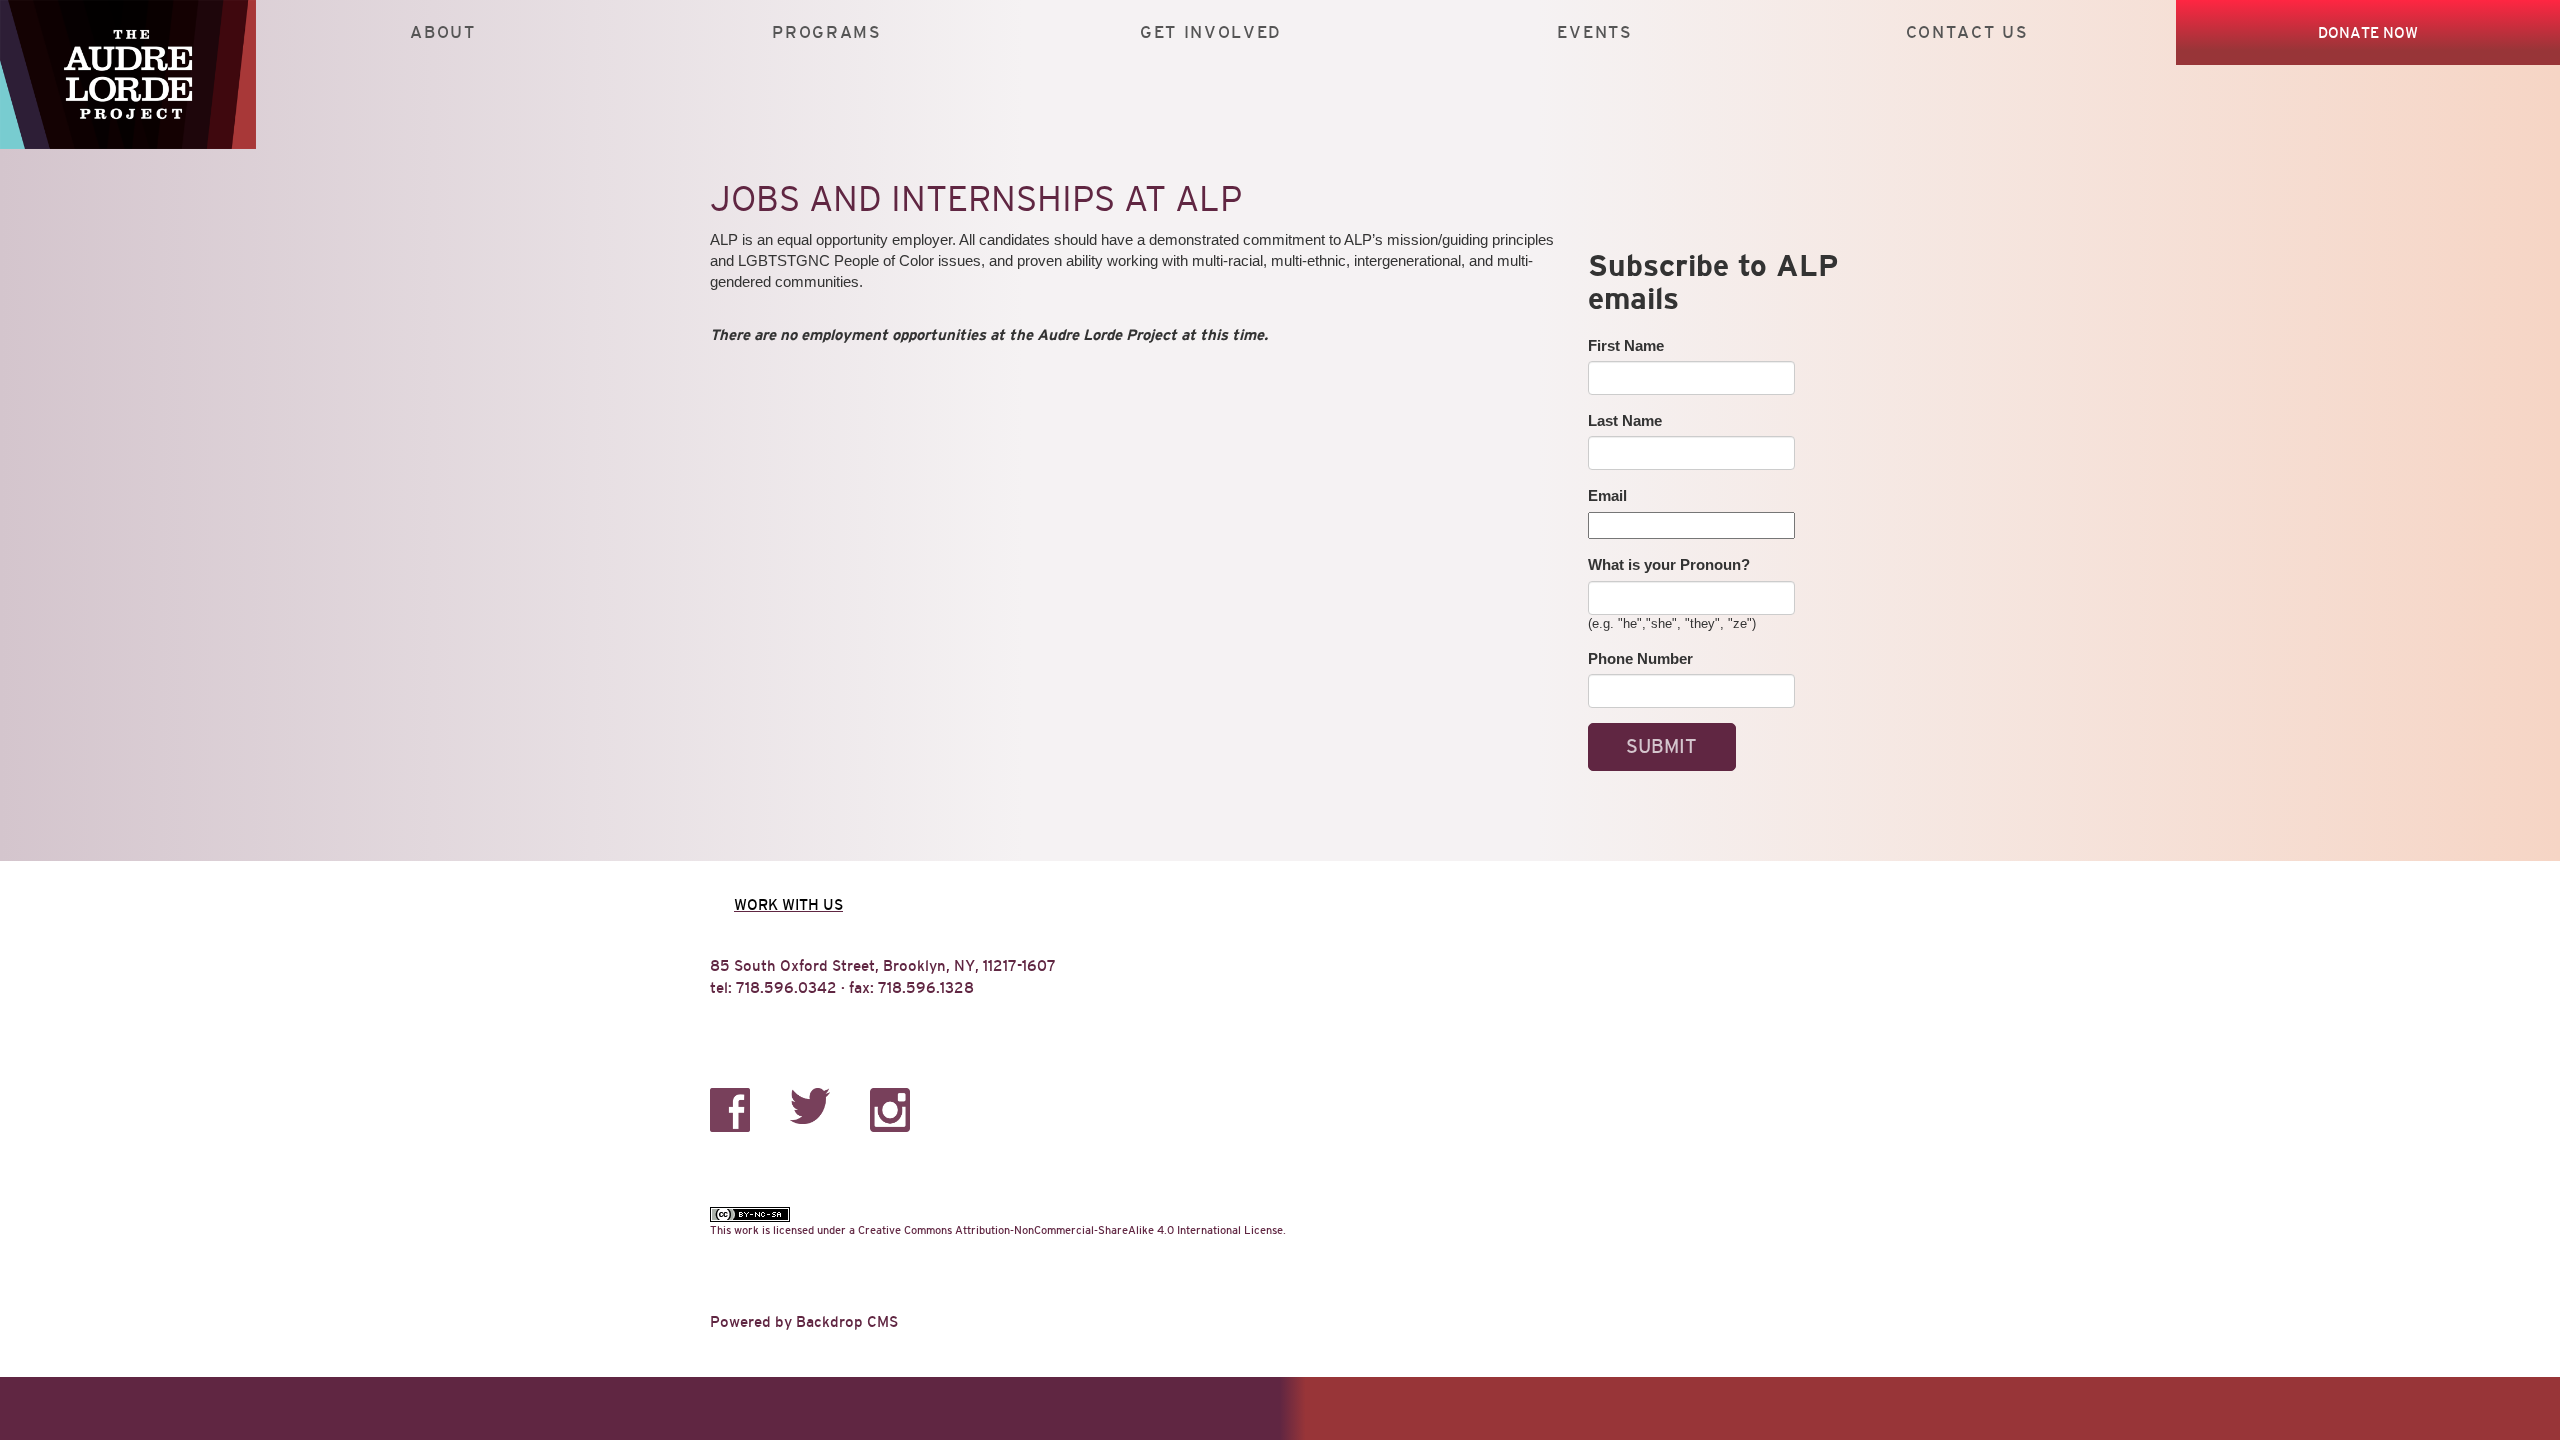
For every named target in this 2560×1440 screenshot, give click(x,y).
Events (1594, 32)
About (442, 32)
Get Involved (1211, 32)
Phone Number (1640, 658)
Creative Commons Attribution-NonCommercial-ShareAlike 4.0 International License (1070, 1230)
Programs (827, 32)
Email (1607, 495)
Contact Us (1967, 32)
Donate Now (2368, 32)
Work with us (788, 904)
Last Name (1625, 420)
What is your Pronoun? (1669, 564)
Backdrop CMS (847, 1321)
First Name (1626, 345)
